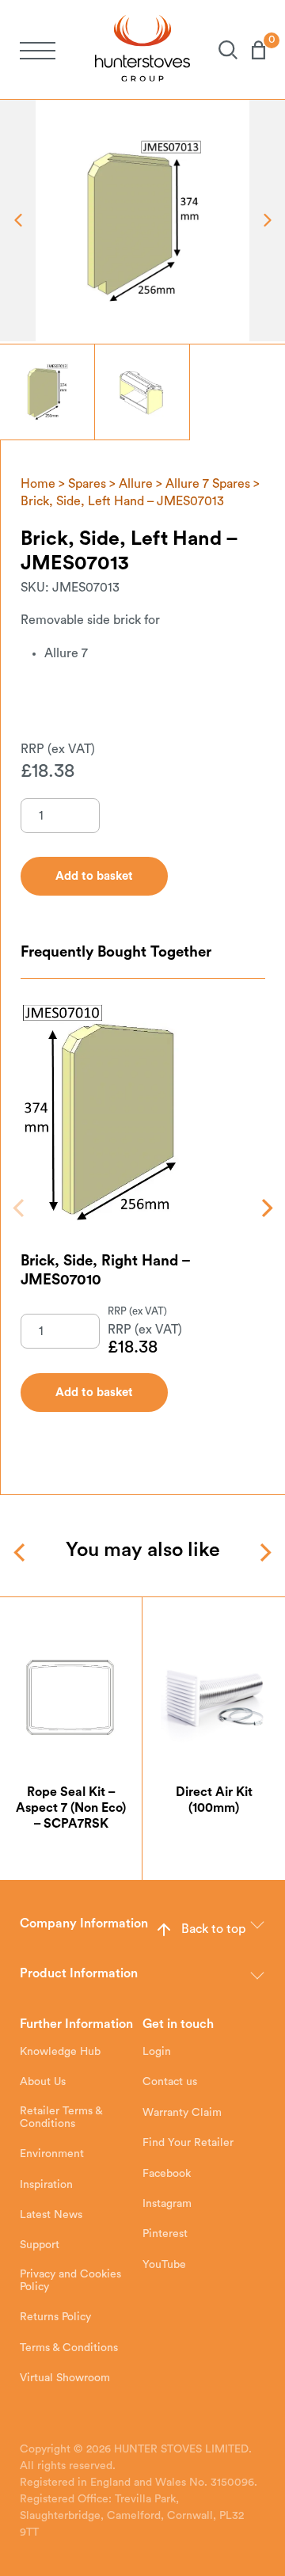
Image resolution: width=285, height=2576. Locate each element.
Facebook (167, 2174)
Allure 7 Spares (208, 484)
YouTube (164, 2265)
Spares (87, 484)
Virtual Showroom (65, 2378)
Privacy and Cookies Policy (70, 2281)
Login (157, 2052)
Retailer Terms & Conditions (61, 2117)
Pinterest (165, 2234)
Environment (52, 2154)
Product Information (79, 1973)
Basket (251, 50)
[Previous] (20, 1208)
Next (267, 221)
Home (38, 484)
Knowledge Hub (60, 2052)
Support (40, 2245)
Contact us (170, 2082)
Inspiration (46, 2185)
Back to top (213, 1929)
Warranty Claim (182, 2113)
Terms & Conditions (69, 2348)
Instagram (167, 2204)
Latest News (51, 2215)
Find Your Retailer (188, 2143)
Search (221, 50)
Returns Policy (55, 2317)
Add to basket (94, 1393)
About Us (43, 2082)
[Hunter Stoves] (142, 49)
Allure (136, 484)
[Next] (266, 1208)
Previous (18, 221)
